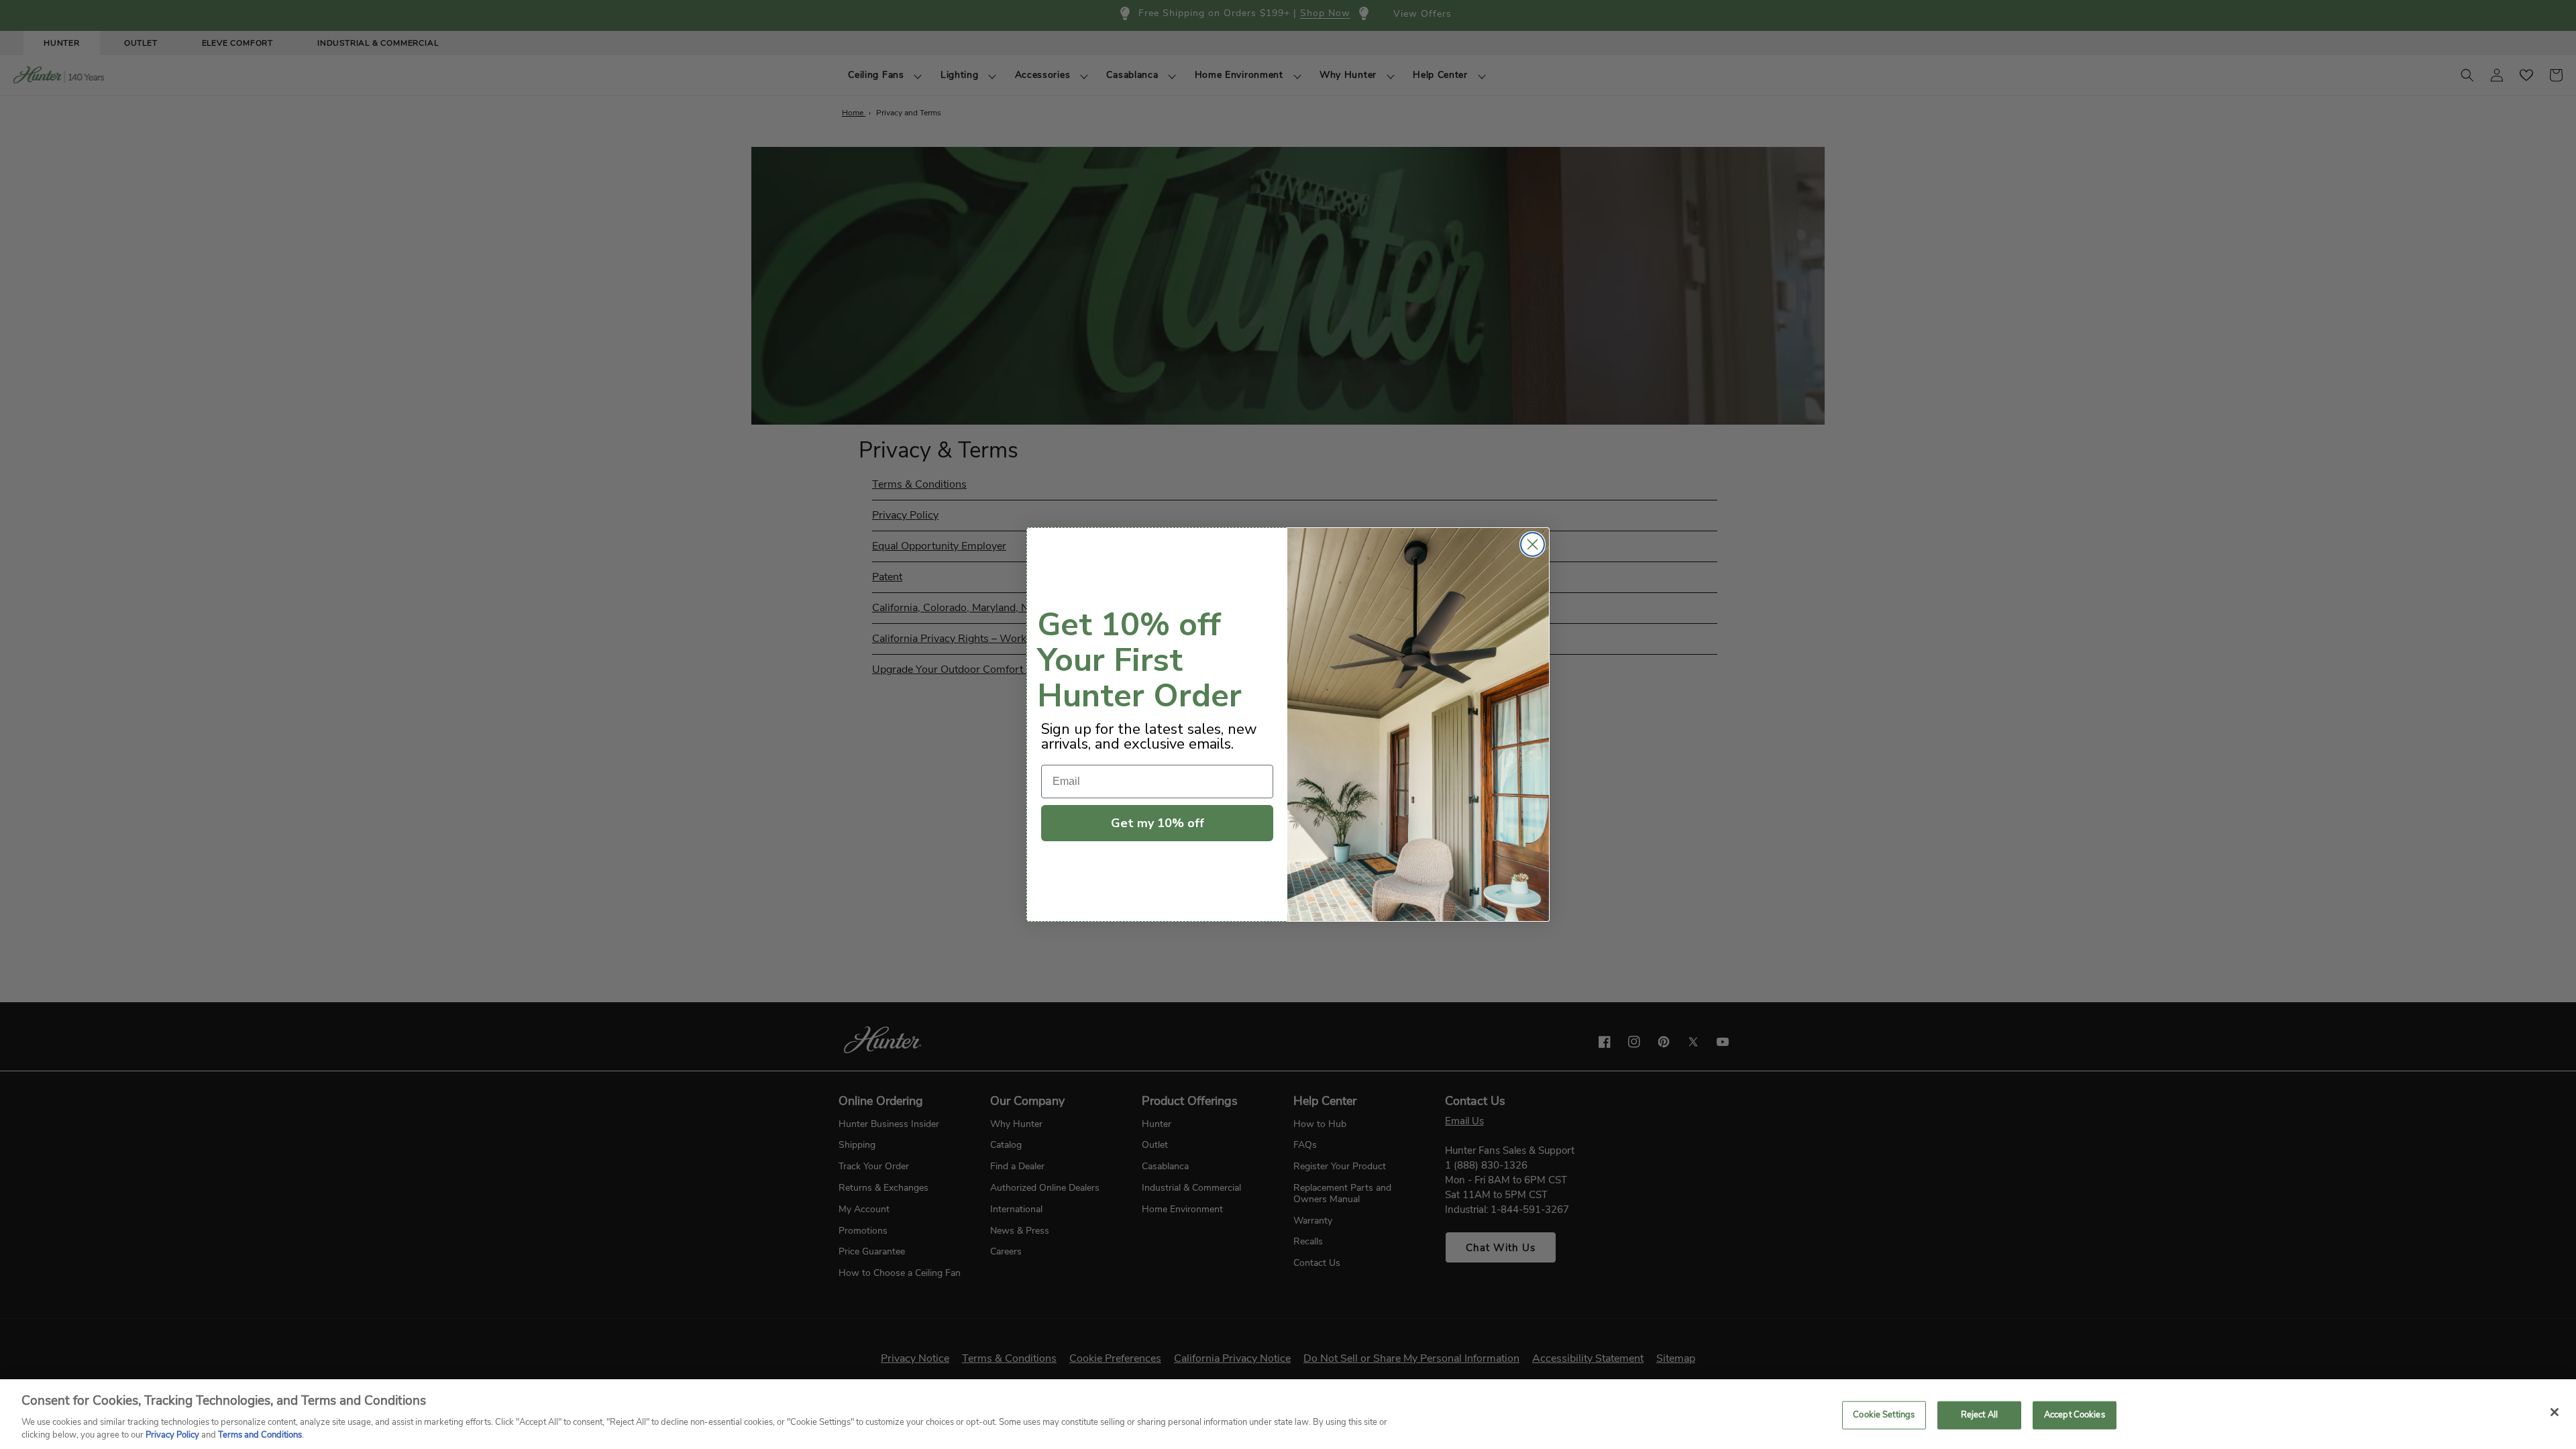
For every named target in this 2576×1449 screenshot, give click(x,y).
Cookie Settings (1884, 1415)
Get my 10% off (1158, 823)
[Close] (2555, 1412)
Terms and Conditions (260, 1435)
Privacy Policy (172, 1435)
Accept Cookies (2075, 1415)
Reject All (1979, 1415)
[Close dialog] (1533, 544)
